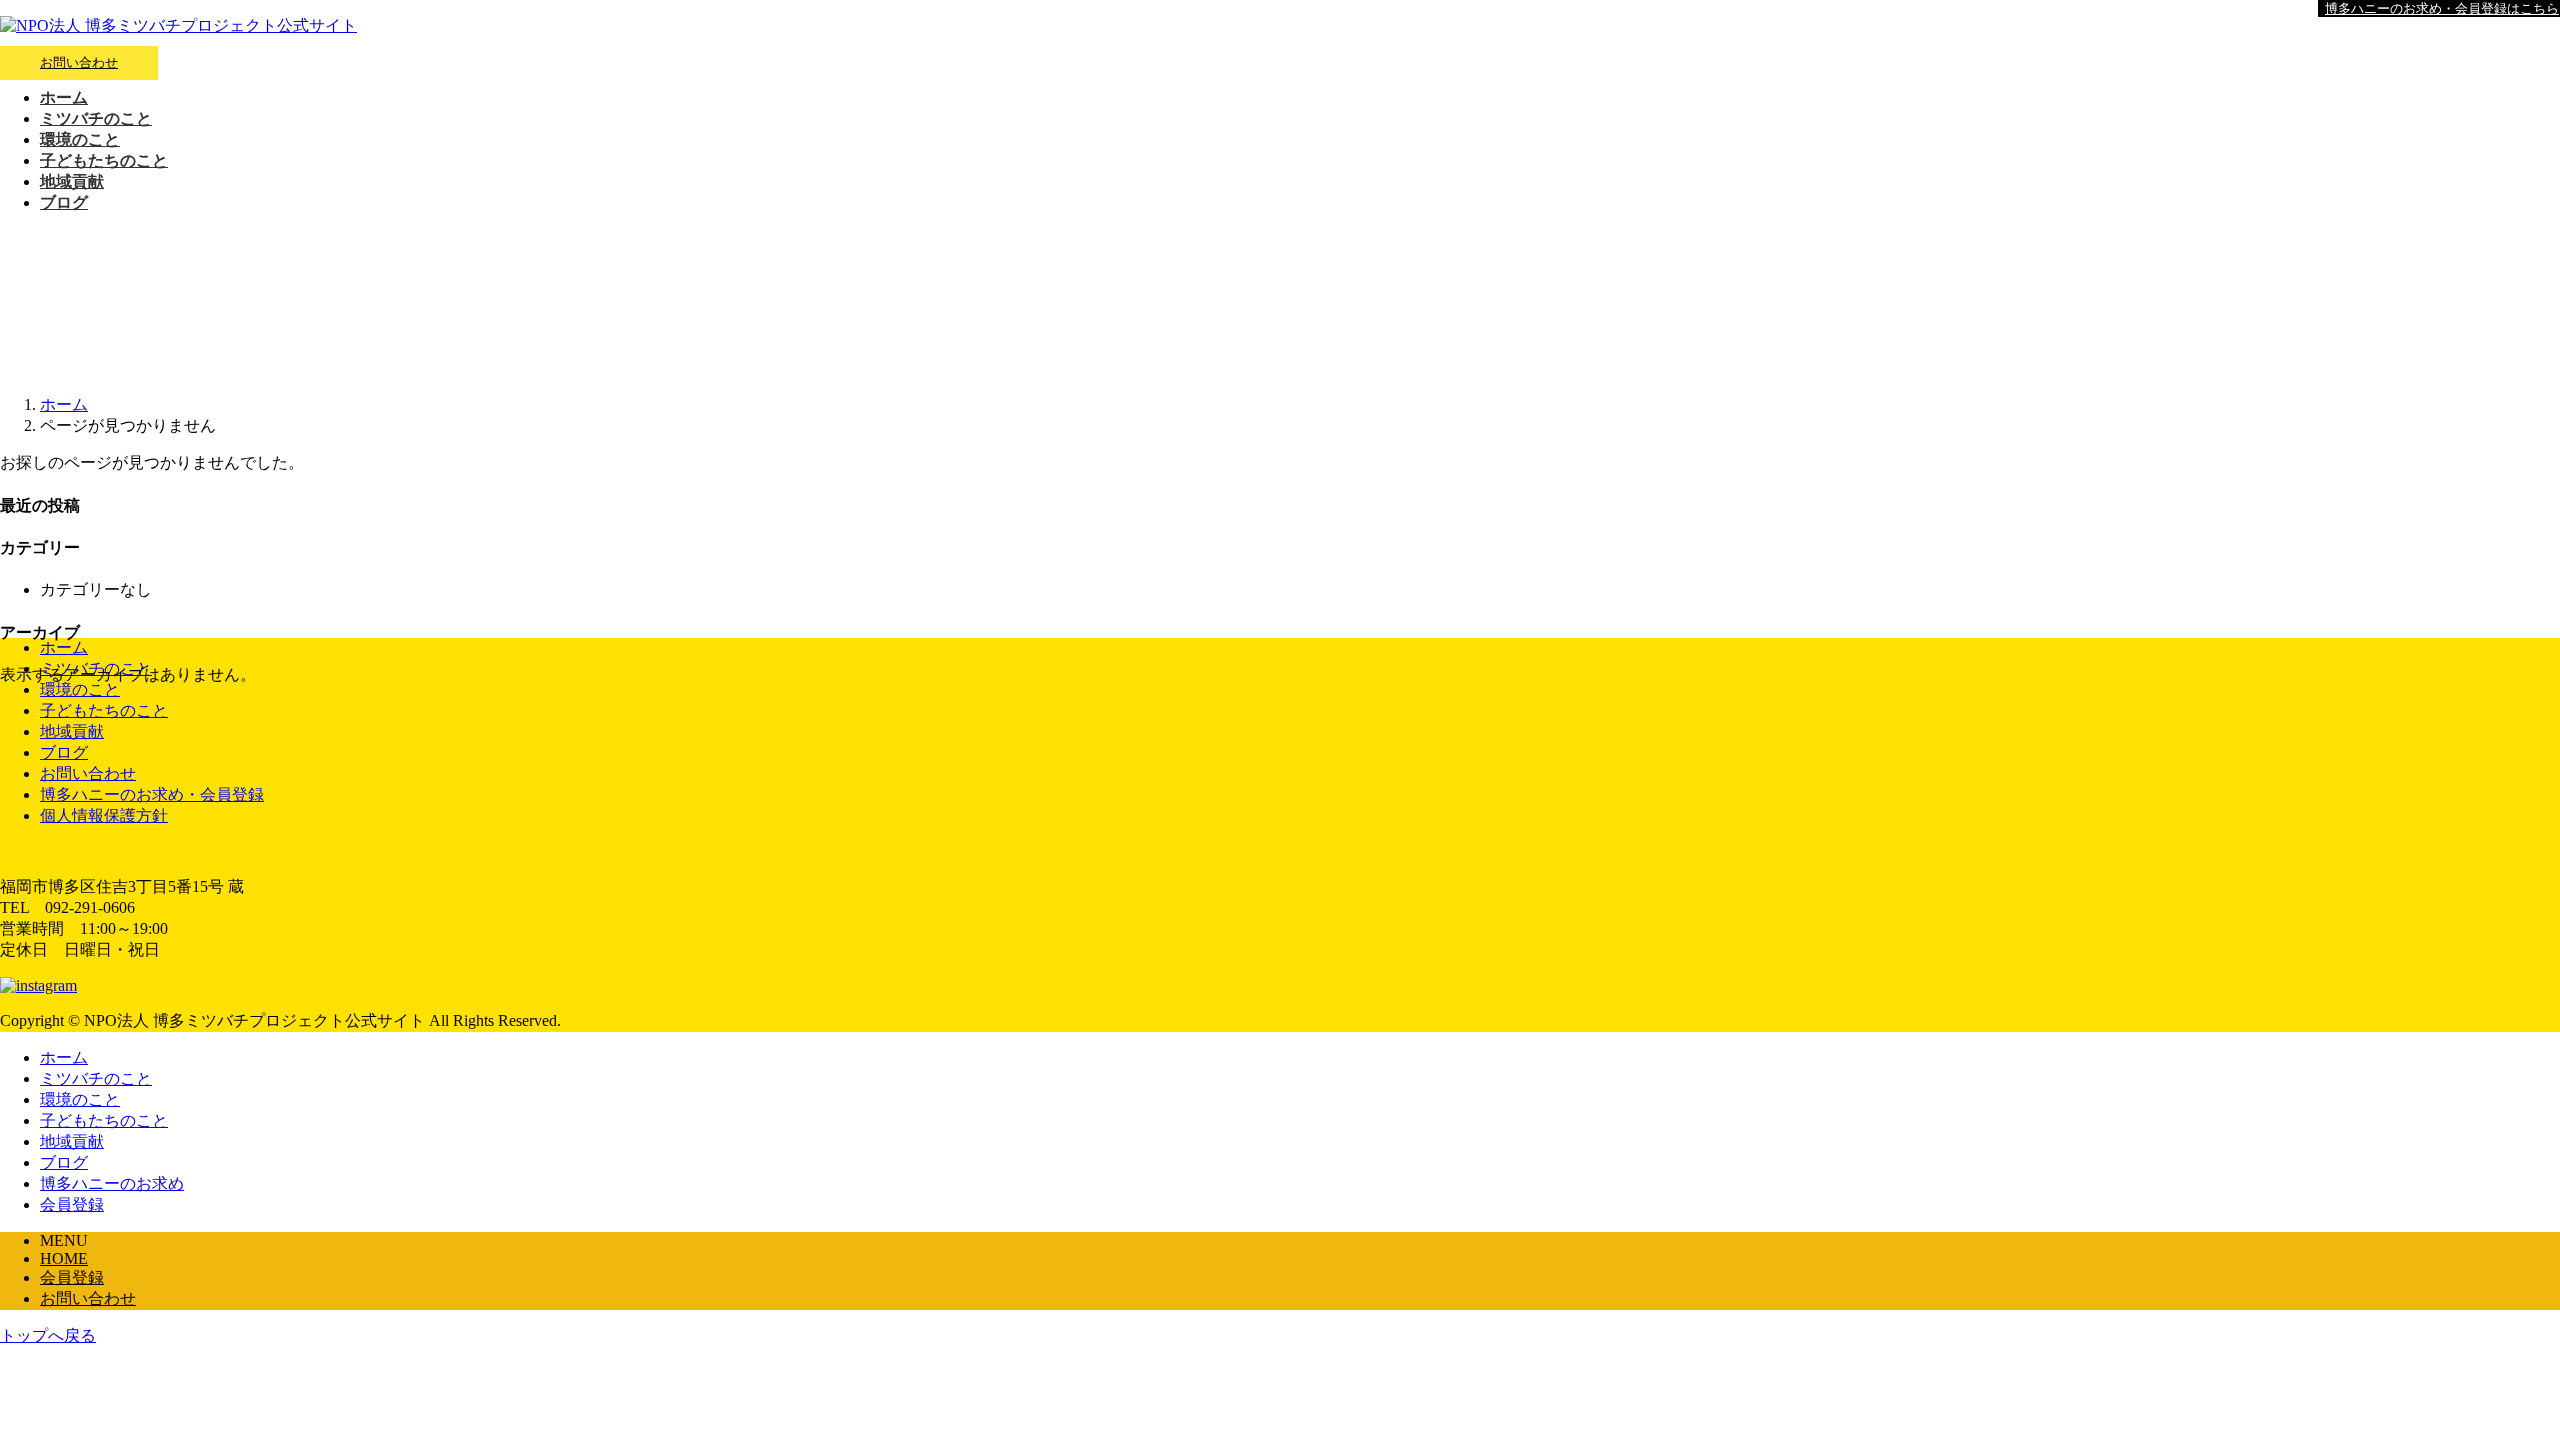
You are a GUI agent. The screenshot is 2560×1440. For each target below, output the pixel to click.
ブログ (64, 752)
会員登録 (72, 1204)
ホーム (64, 647)
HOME (64, 1258)
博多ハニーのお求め (112, 1183)
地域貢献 (72, 731)
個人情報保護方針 (104, 815)
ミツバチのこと (96, 668)
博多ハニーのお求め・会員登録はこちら (2442, 8)
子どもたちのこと (104, 710)
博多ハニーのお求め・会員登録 (152, 794)
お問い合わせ (79, 63)
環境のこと (80, 689)
